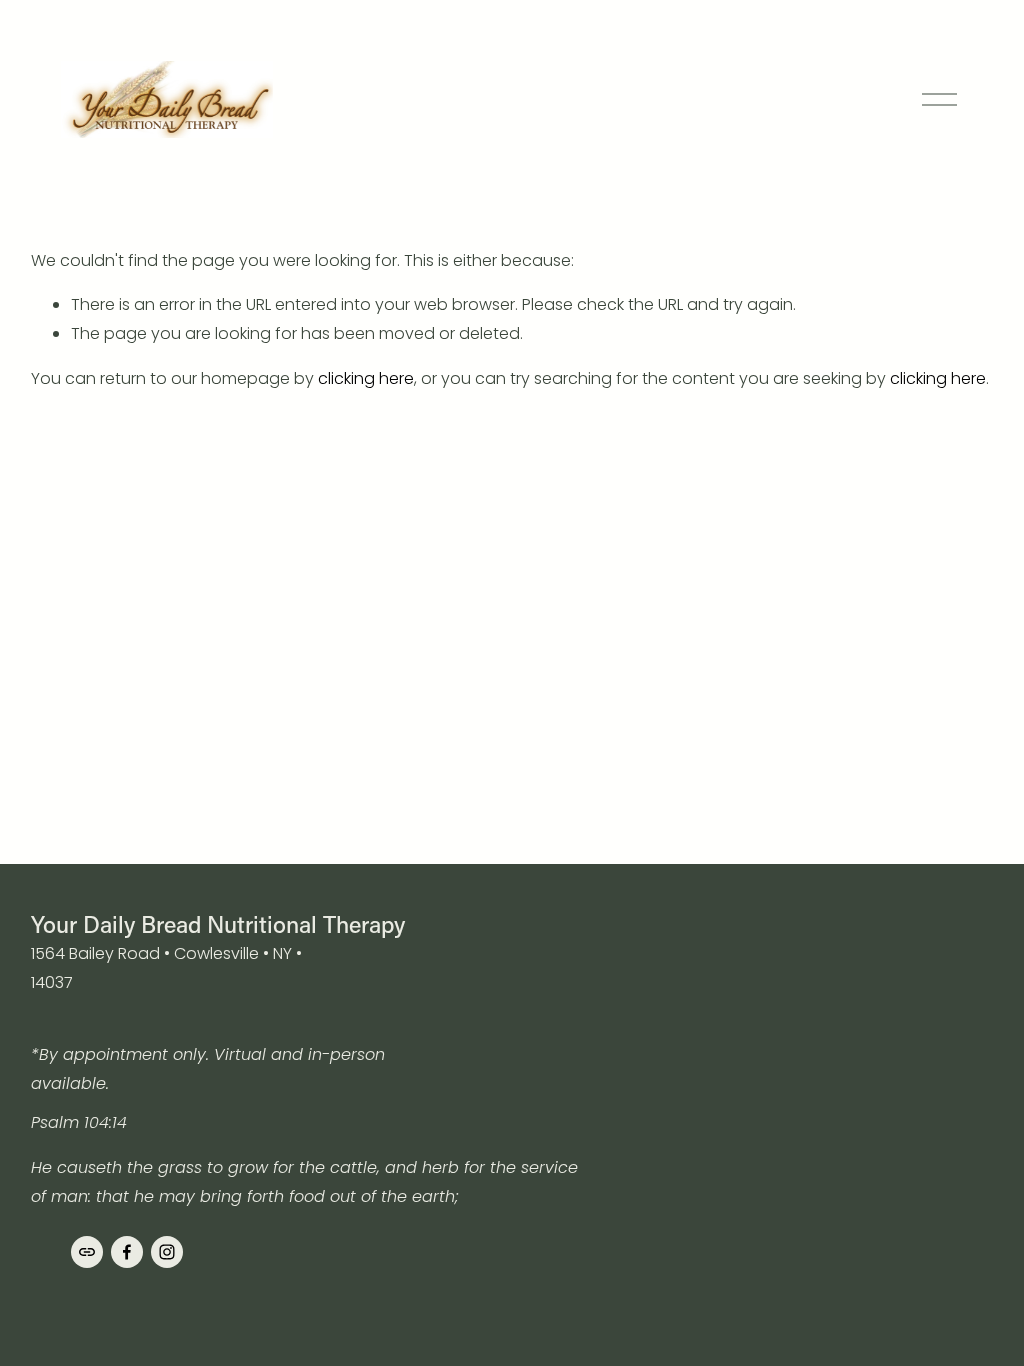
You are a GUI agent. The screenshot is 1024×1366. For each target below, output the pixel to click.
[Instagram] (167, 1252)
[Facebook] (127, 1252)
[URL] (87, 1252)
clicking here (366, 378)
